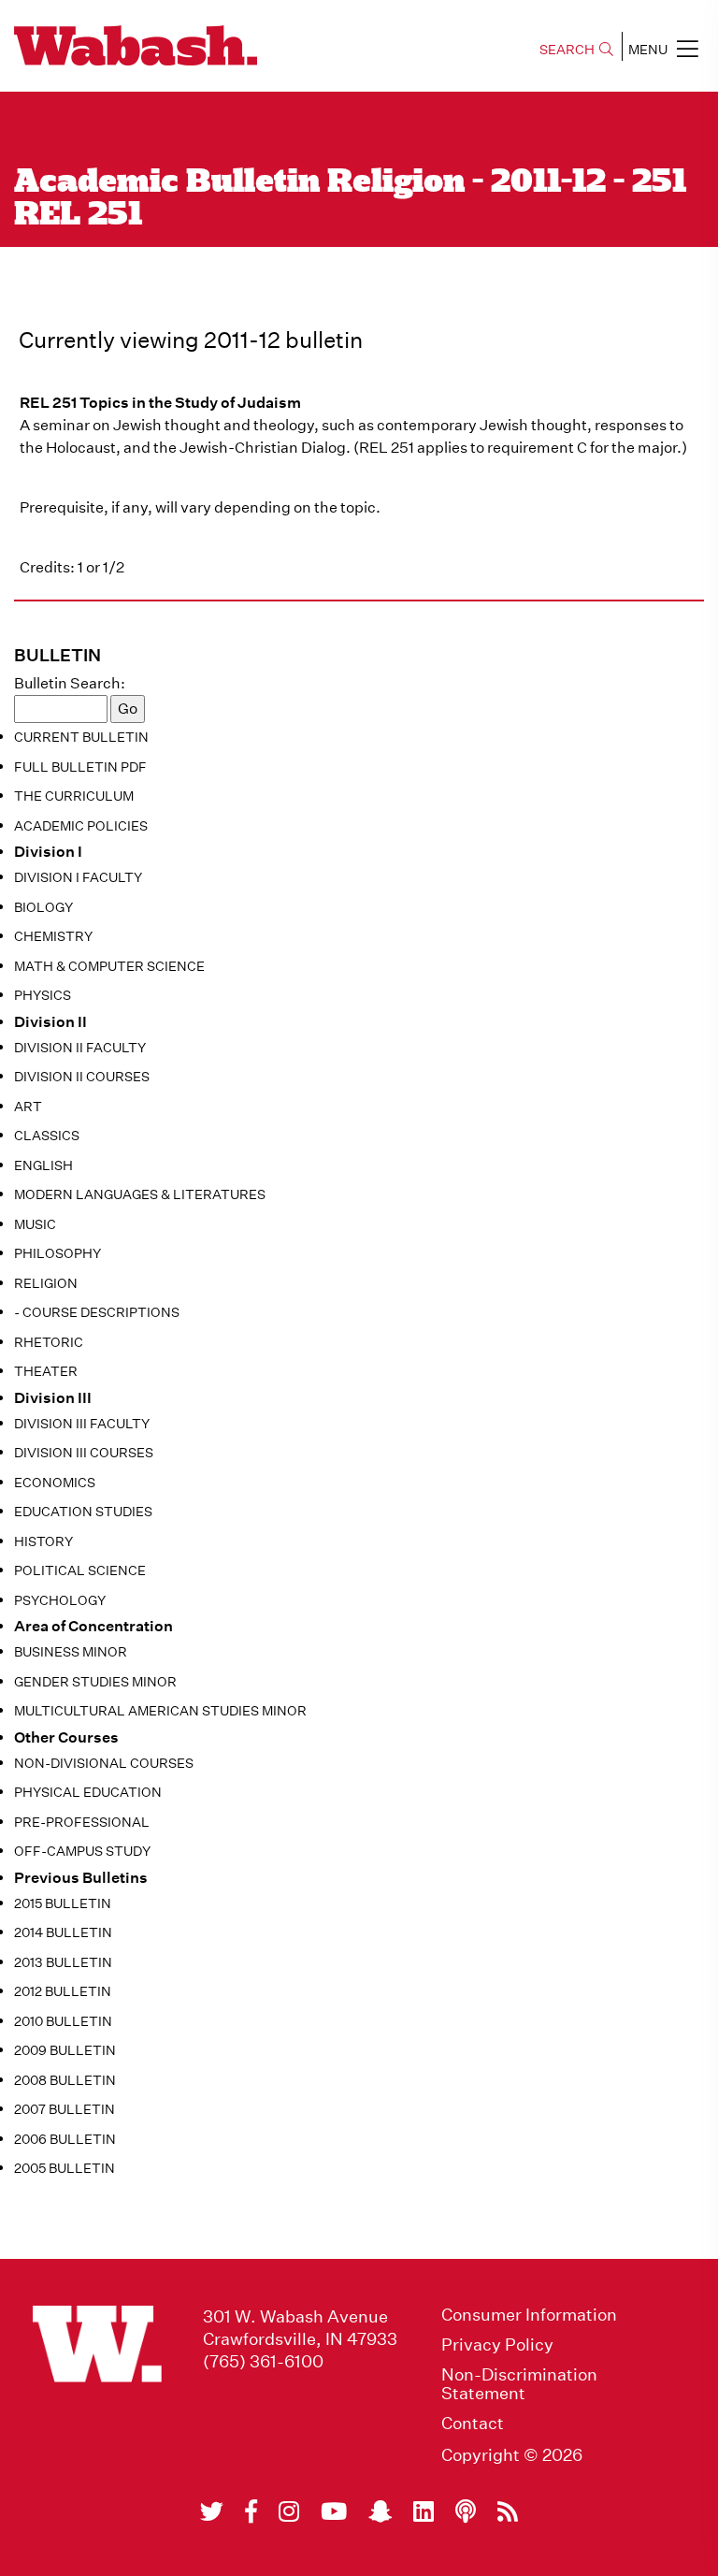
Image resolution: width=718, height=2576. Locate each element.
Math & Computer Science (109, 966)
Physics (43, 995)
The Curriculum (74, 796)
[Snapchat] (380, 2511)
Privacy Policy (497, 2345)
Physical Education (88, 1792)
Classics (47, 1136)
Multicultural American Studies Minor (160, 1711)
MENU (648, 50)
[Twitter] (212, 2511)
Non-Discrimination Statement (519, 2384)
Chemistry (53, 936)
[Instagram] (289, 2511)
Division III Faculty (82, 1424)
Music (35, 1224)
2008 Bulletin (65, 2080)
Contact (473, 2424)
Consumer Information (529, 2315)
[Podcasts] (466, 2511)
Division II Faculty (80, 1048)
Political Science (80, 1570)
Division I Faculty (78, 877)
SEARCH (567, 50)
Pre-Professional (82, 1822)
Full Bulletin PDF (80, 767)
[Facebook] (251, 2511)
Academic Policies (81, 826)
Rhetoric (49, 1342)
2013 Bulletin (63, 1962)
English (43, 1165)
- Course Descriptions (97, 1312)
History (43, 1541)
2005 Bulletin (65, 2168)
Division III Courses (84, 1453)
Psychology (60, 1600)
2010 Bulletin (63, 2021)
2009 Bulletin (65, 2050)
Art (28, 1107)
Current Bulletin (81, 737)
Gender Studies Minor (95, 1682)
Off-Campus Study (82, 1851)
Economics (55, 1483)
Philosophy (57, 1253)
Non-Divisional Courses (104, 1763)
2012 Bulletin (63, 1991)
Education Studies (83, 1512)
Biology (43, 907)
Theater (46, 1371)
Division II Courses (82, 1077)
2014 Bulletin (63, 1932)
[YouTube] (334, 2511)
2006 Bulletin (65, 2139)
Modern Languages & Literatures (140, 1194)
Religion (46, 1283)
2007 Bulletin (65, 2109)
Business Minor (71, 1652)
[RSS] (508, 2511)
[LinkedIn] (424, 2511)
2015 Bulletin (63, 1903)
